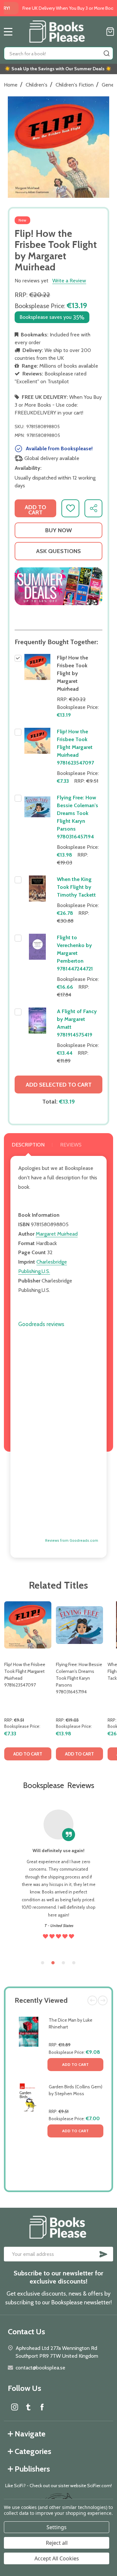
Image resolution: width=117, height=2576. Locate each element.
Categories (33, 2451)
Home (11, 85)
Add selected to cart (59, 1085)
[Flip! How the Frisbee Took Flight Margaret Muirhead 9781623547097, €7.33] (28, 1625)
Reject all (57, 2543)
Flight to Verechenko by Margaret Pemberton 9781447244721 (75, 953)
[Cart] (110, 32)
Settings (57, 2527)
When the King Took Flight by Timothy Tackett (76, 887)
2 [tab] (53, 1963)
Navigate (30, 2434)
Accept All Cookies (57, 2558)
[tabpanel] (28, 1683)
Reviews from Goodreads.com (72, 1541)
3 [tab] (64, 1963)
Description (28, 1145)
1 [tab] (43, 1963)
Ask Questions (58, 551)
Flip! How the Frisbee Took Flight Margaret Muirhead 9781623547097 (75, 747)
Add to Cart (75, 2064)
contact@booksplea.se (40, 2368)
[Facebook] (42, 2407)
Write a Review (69, 281)
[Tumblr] (28, 2407)
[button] (58, 586)
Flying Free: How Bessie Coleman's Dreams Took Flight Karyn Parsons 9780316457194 (79, 1678)
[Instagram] (15, 2407)
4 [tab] (74, 1963)
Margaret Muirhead (57, 1234)
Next (103, 2000)
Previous (92, 2000)
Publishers (32, 2469)
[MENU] (8, 32)
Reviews (71, 1145)
